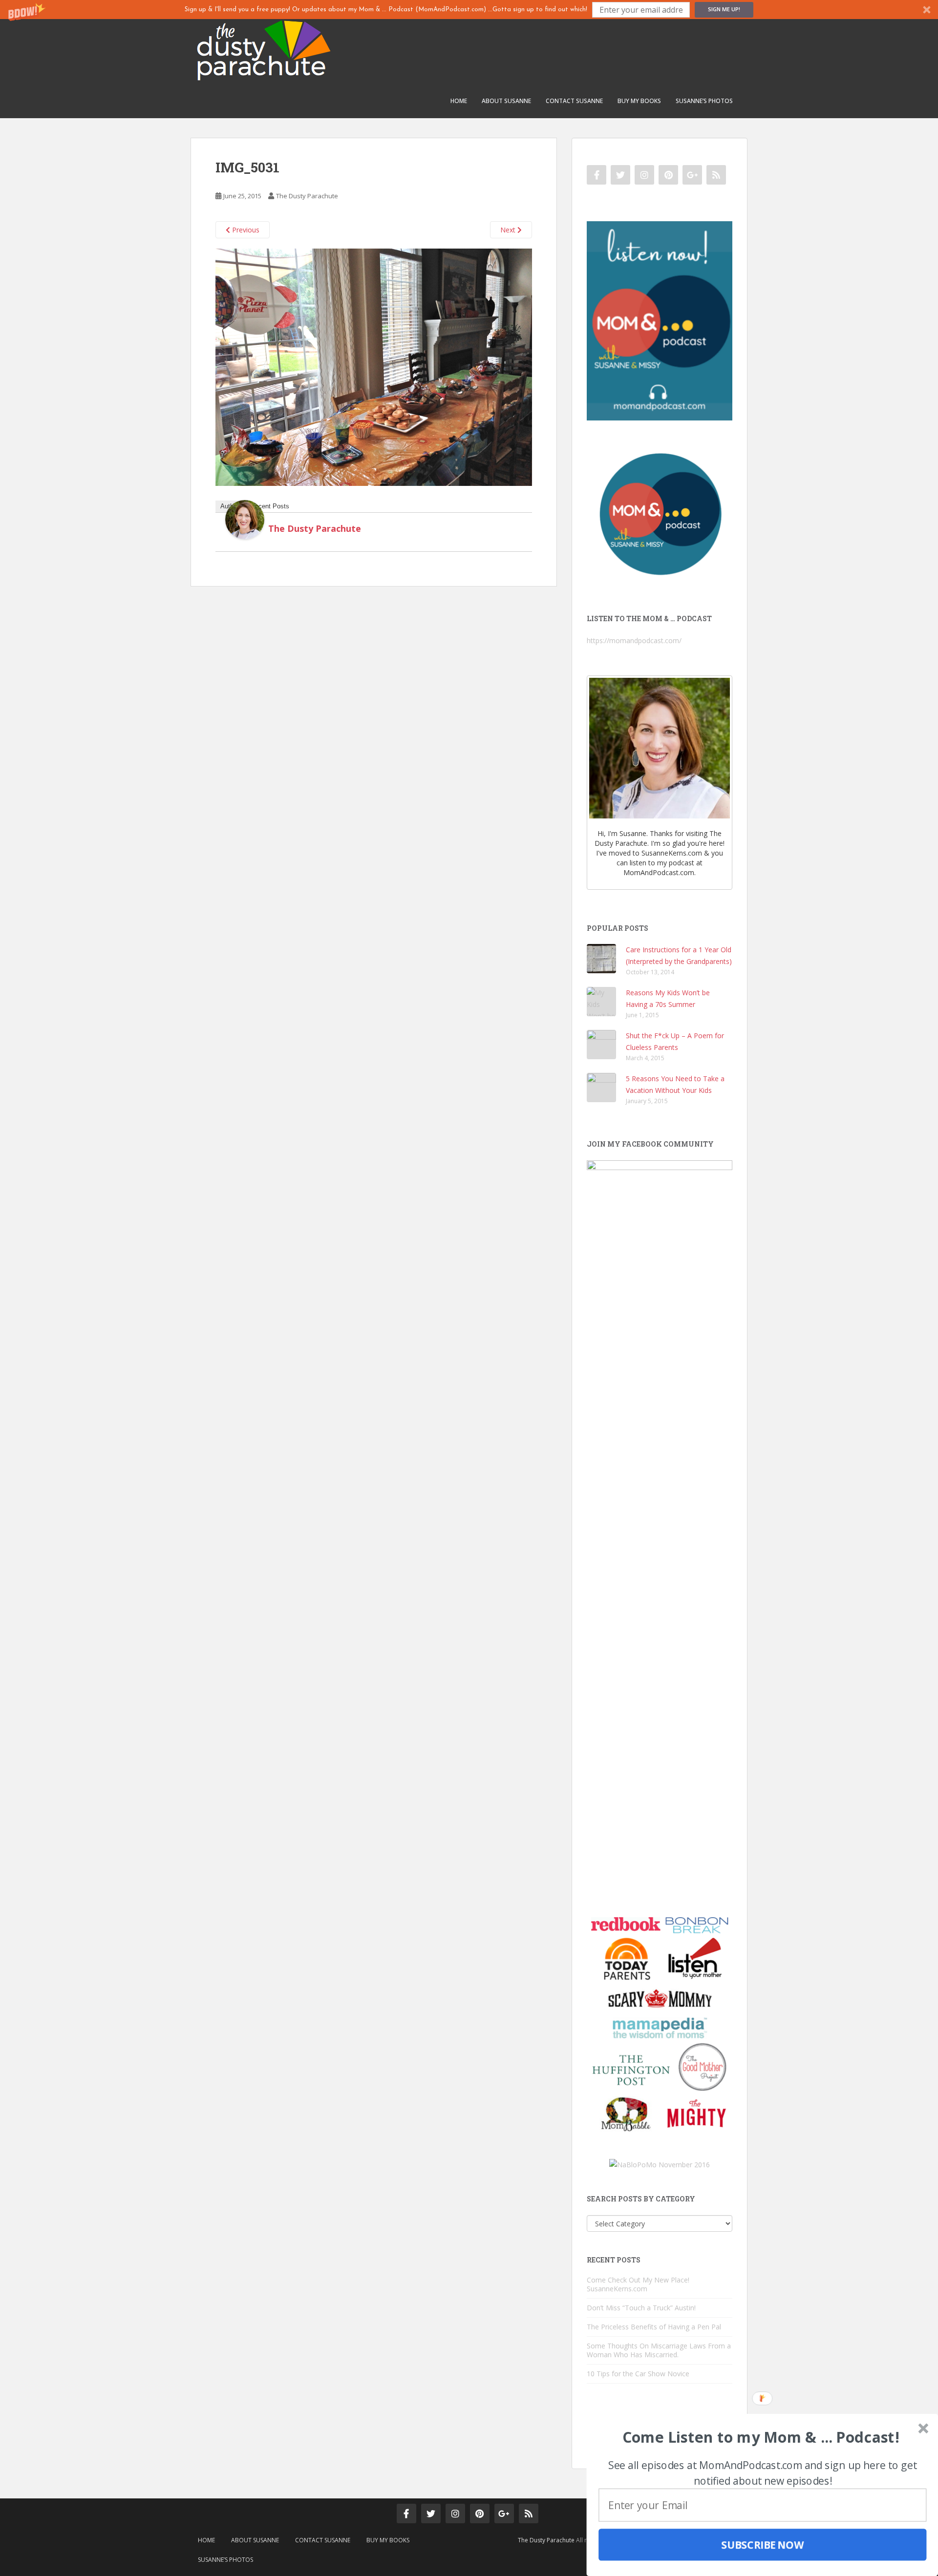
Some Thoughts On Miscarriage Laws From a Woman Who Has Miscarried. (659, 2350)
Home (459, 101)
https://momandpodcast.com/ (634, 640)
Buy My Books (639, 101)
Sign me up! (724, 9)
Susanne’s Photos (704, 101)
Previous (245, 230)
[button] (469, 10)
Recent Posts (270, 506)
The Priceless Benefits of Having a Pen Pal (654, 2327)
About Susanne (506, 101)
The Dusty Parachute (307, 196)
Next (509, 230)
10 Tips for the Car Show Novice (638, 2374)
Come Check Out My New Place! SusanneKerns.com (638, 2284)
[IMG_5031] (374, 367)
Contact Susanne (574, 101)
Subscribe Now (762, 2545)
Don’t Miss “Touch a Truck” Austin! (641, 2308)
